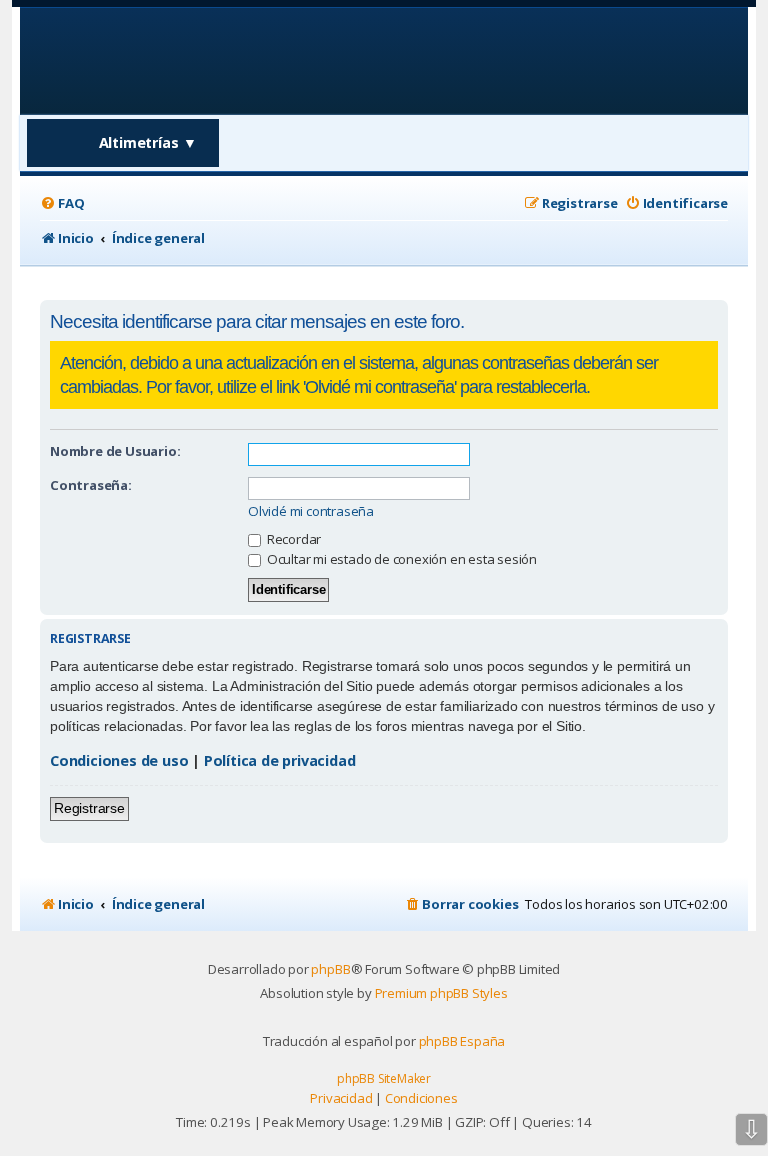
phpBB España (462, 1041)
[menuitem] (62, 203)
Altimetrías (148, 142)
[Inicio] (168, 59)
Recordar (292, 539)
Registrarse (89, 808)
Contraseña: (91, 485)
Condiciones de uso (119, 760)
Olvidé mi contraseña (311, 511)
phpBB (330, 969)
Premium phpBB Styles (441, 993)
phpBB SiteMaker (384, 1078)
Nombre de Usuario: (115, 451)
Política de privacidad (280, 760)
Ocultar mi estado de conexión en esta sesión (400, 559)
